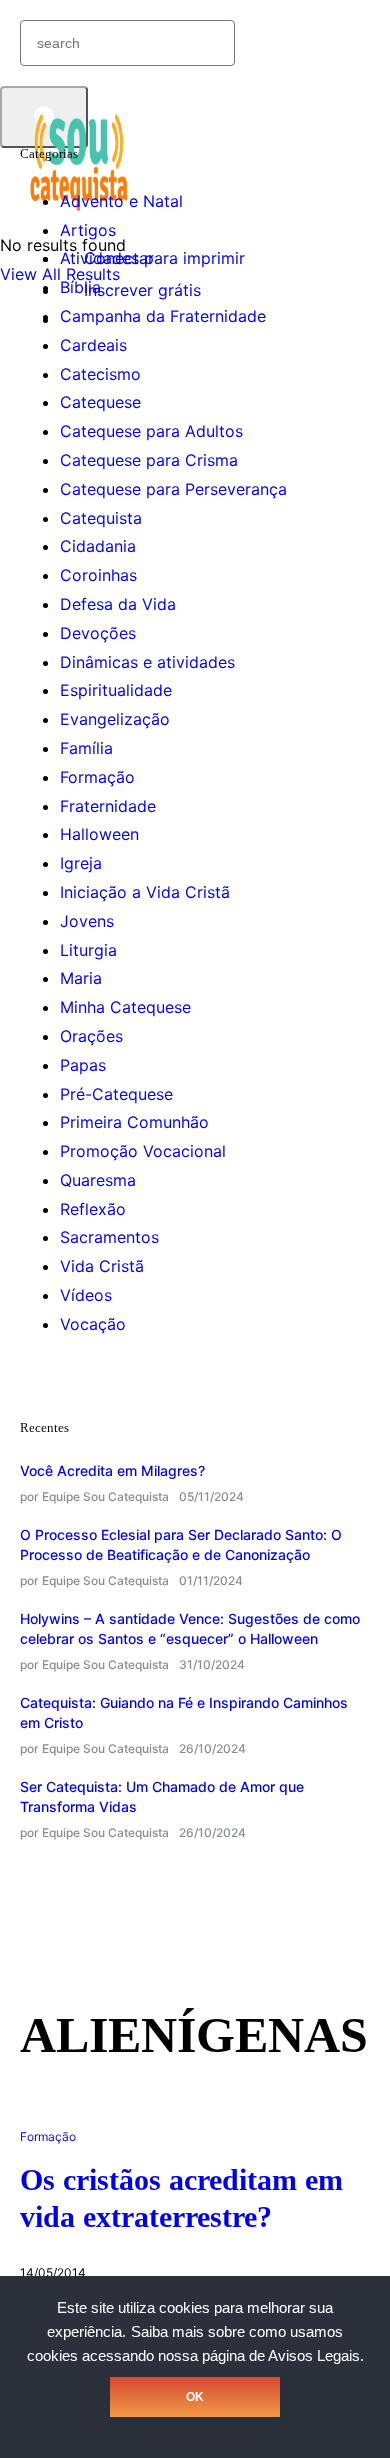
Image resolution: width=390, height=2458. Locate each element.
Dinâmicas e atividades (147, 662)
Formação (97, 777)
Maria (81, 978)
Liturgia (88, 950)
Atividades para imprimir (152, 258)
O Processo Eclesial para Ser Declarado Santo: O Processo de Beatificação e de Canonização (181, 1544)
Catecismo (100, 374)
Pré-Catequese (116, 1094)
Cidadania (98, 546)
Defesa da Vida (118, 604)
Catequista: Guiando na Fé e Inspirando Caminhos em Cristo (184, 1712)
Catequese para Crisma (149, 460)
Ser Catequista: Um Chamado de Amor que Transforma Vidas (162, 1796)
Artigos (88, 230)
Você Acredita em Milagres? (112, 1470)
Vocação (93, 1324)
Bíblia (80, 287)
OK (195, 2397)
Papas (83, 1065)
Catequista (101, 518)
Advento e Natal (121, 201)
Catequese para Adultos (151, 431)
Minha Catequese (125, 1007)
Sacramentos (109, 1237)
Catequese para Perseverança (173, 489)
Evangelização (115, 719)
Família (86, 748)
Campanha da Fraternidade (163, 316)
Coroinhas (98, 575)
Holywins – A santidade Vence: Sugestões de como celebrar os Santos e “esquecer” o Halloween (190, 1628)
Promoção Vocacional (143, 1151)
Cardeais (93, 345)
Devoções (98, 633)
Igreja (81, 863)
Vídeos (86, 1295)
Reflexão (93, 1209)
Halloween (99, 834)
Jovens (87, 921)
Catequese (100, 402)
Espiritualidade (116, 690)
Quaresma (98, 1180)
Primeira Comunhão (134, 1122)
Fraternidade (108, 806)
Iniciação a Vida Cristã (145, 892)
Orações (91, 1036)
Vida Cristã (102, 1266)
